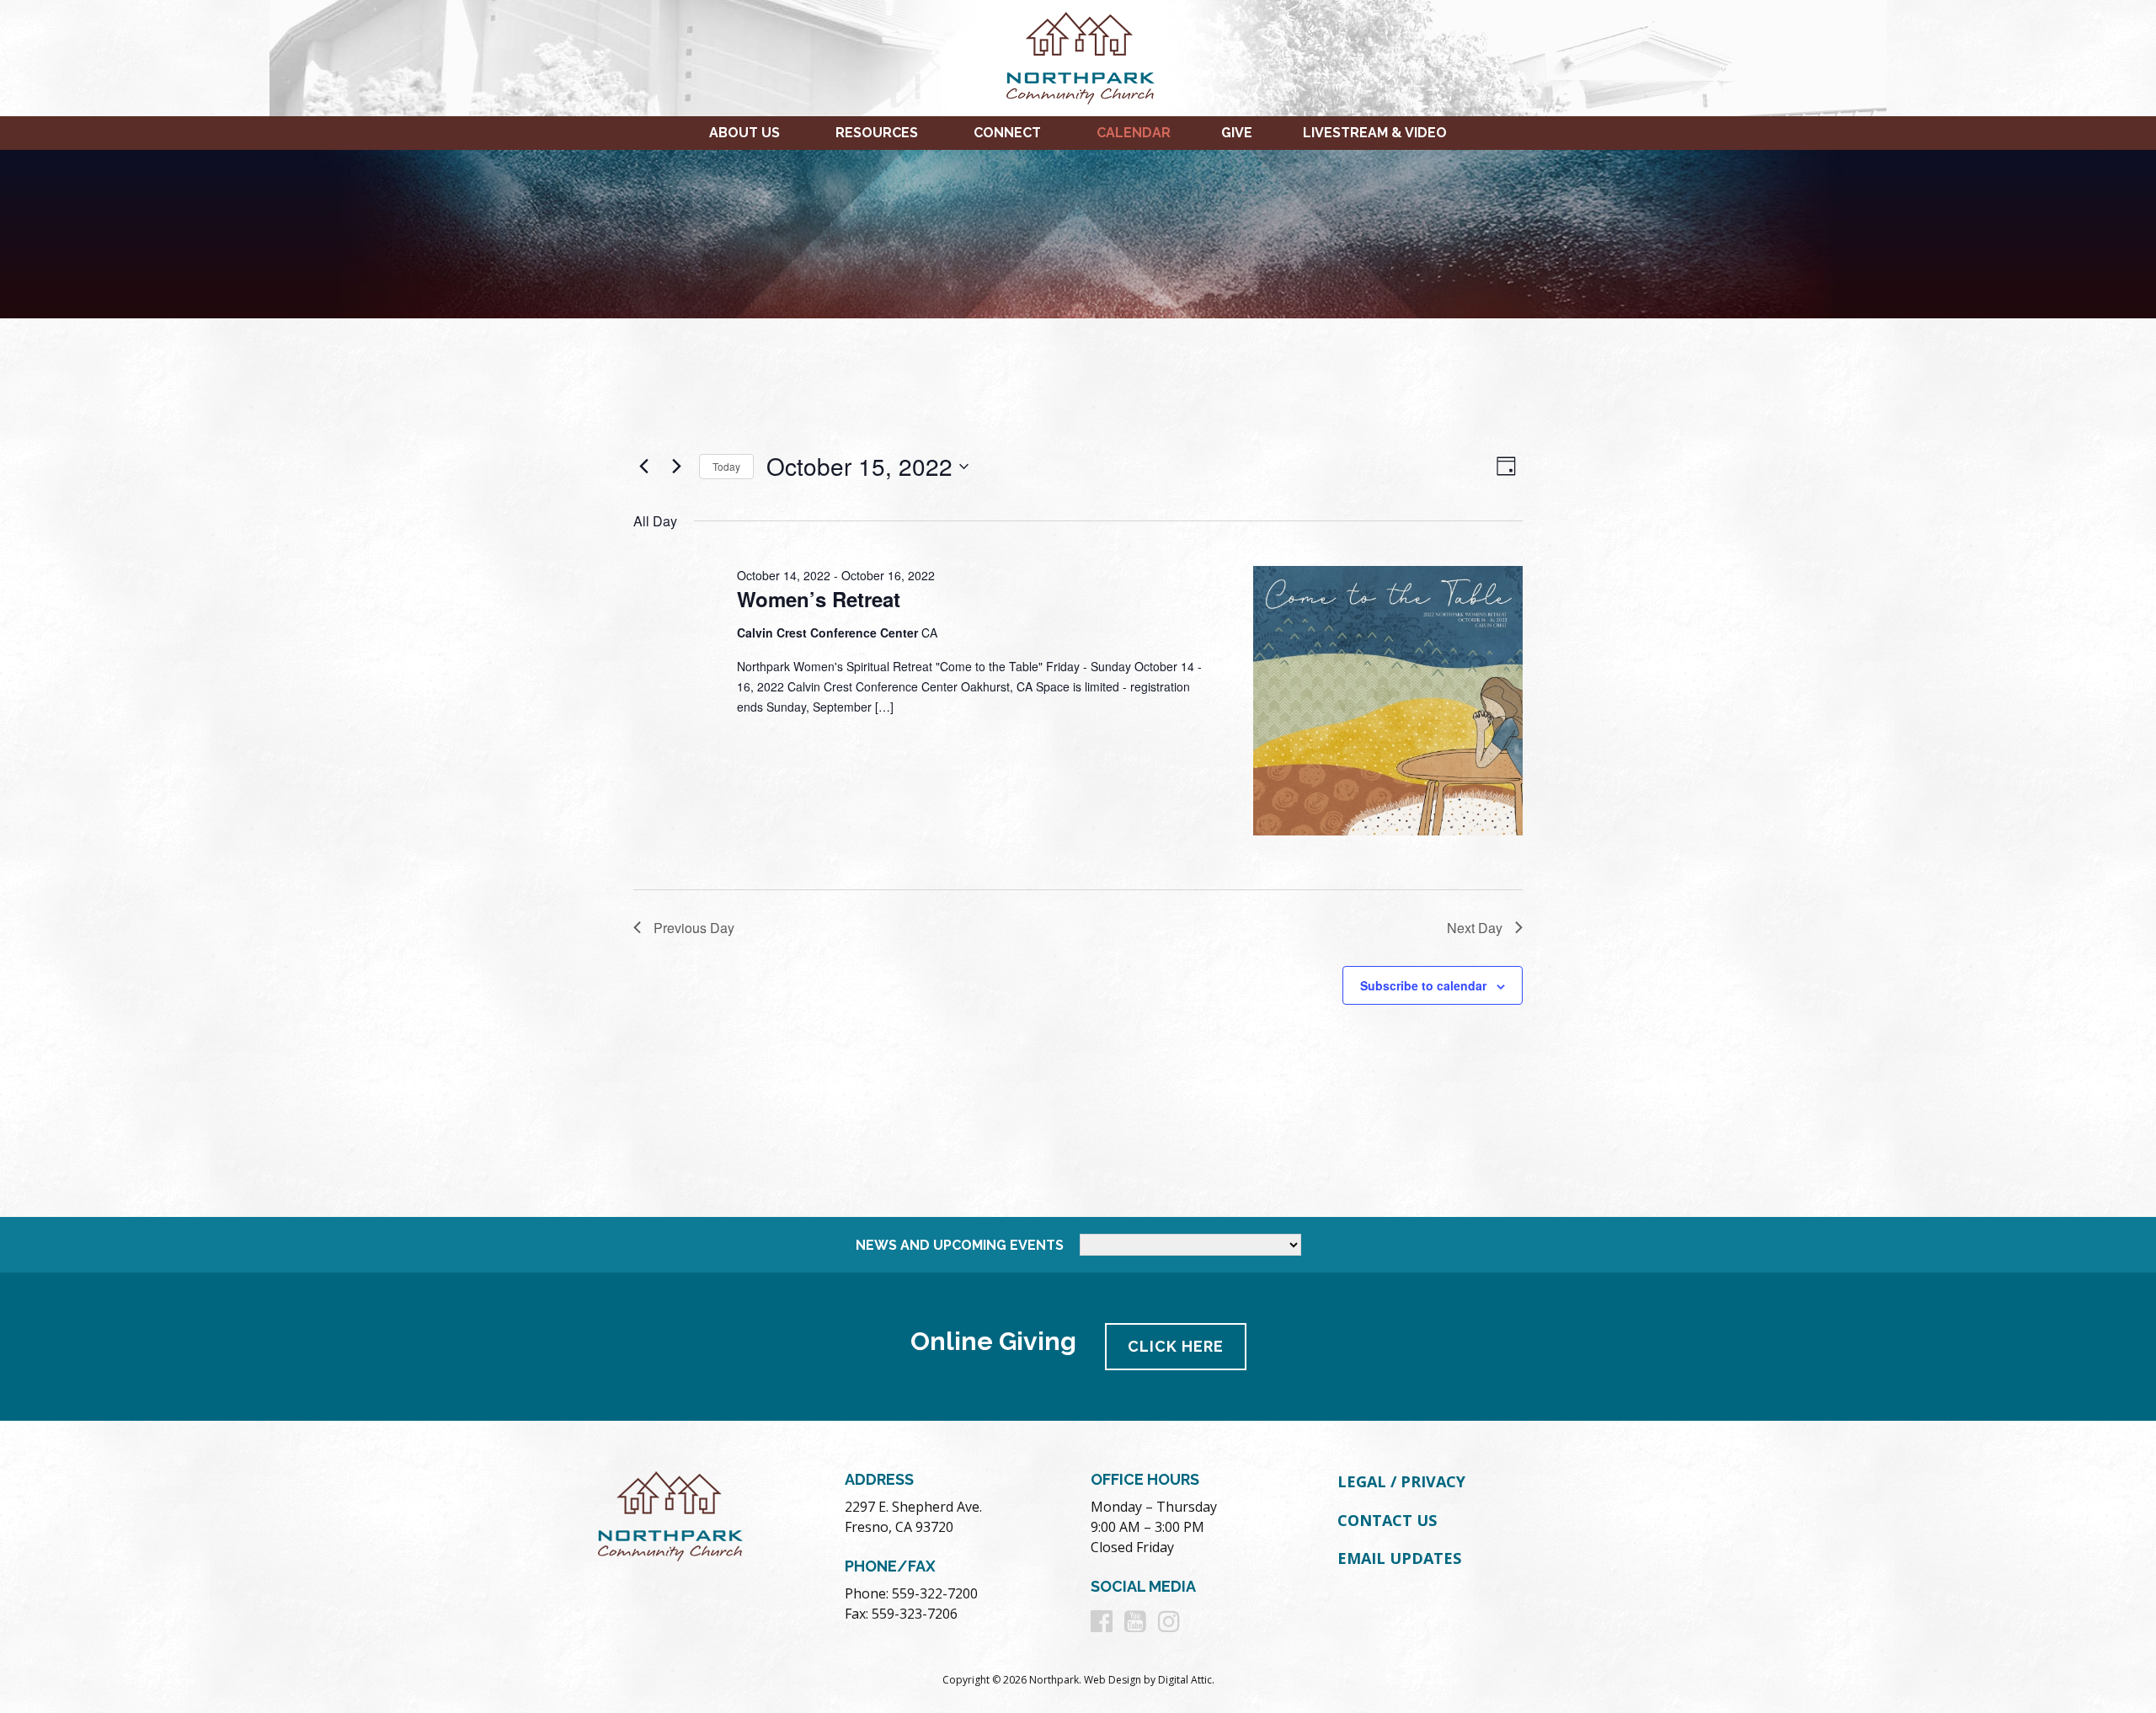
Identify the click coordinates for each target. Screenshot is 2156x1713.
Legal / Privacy (1401, 1481)
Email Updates (1399, 1558)
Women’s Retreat (819, 599)
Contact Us (1387, 1520)
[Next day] (676, 467)
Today (726, 466)
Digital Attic (1185, 1680)
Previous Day (694, 928)
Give (1237, 133)
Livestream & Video (1375, 133)
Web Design (1113, 1680)
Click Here (1176, 1346)
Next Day (1475, 928)
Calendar (1134, 133)
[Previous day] (643, 467)
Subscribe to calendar (1423, 985)
